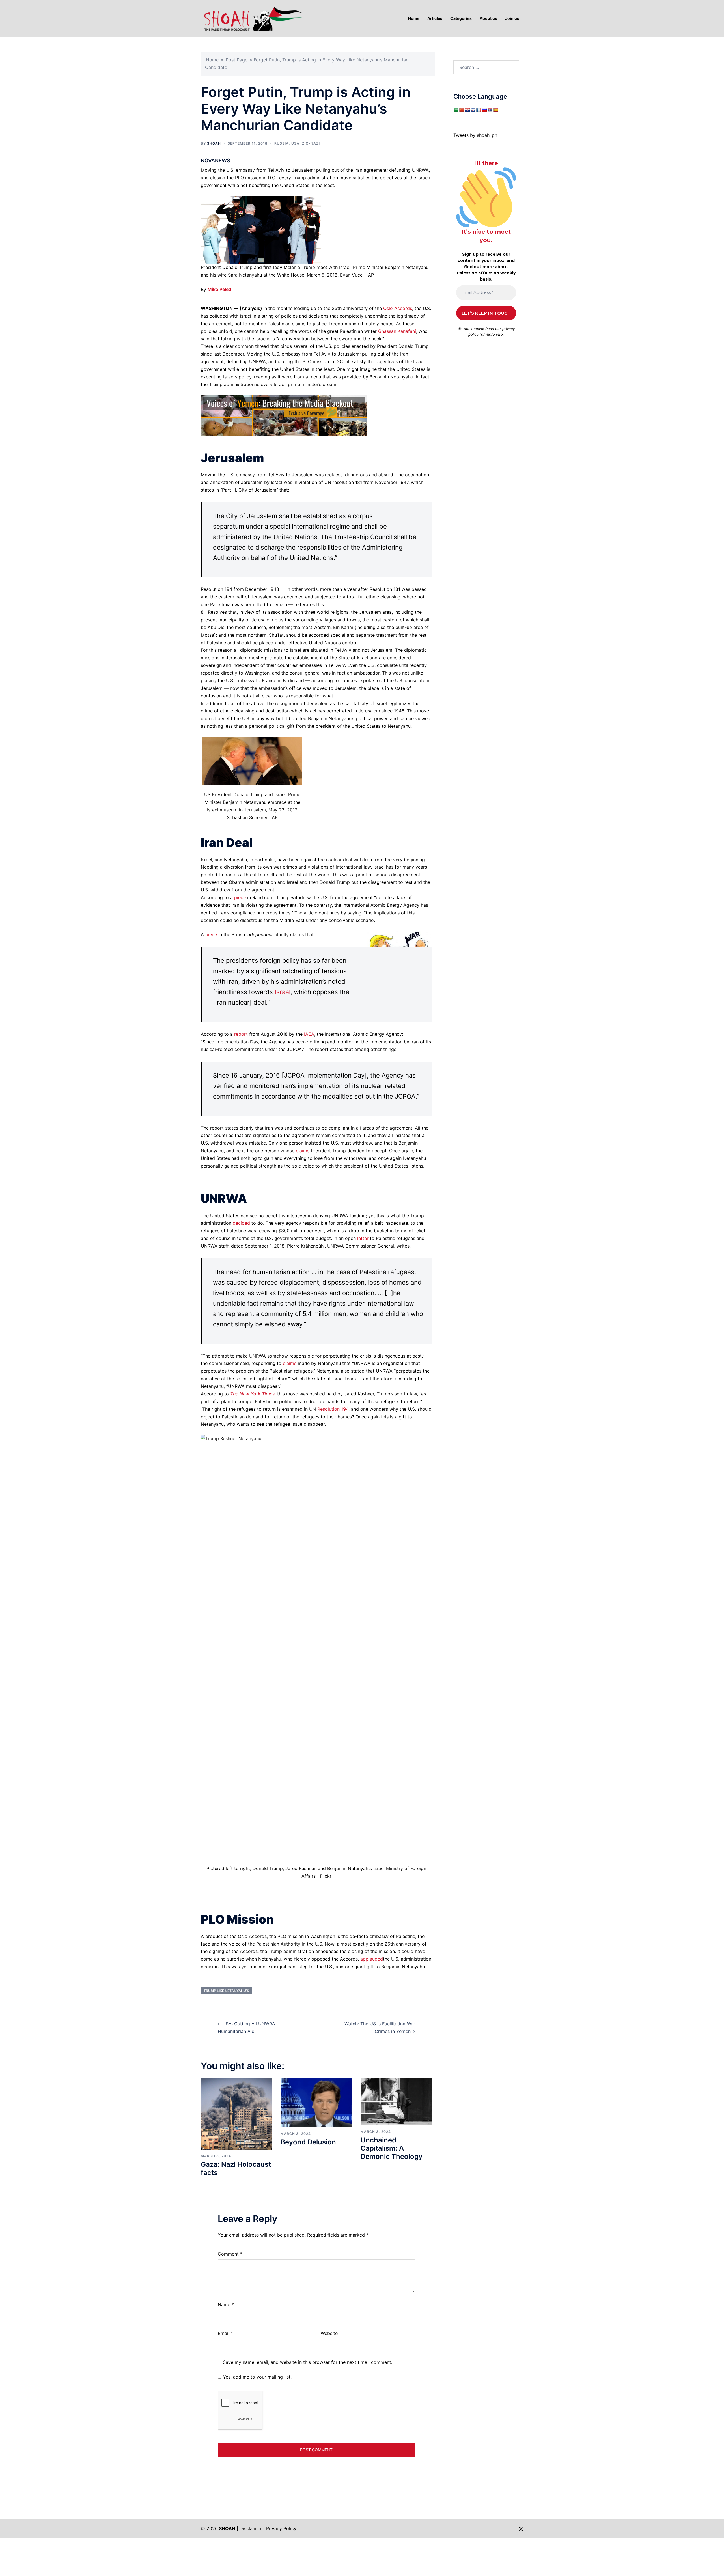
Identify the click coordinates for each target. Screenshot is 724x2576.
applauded (372, 1959)
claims (303, 1151)
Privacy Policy (281, 2528)
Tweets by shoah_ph (475, 135)
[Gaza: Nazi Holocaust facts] (236, 2114)
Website (329, 2333)
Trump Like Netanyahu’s (226, 1991)
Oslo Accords (398, 308)
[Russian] (484, 110)
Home (212, 60)
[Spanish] (495, 110)
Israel (283, 992)
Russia (282, 143)
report (241, 1034)
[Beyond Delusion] (316, 2103)
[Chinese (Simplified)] (462, 110)
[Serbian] (490, 110)
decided (241, 1223)
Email (225, 2333)
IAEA (309, 1034)
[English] (473, 110)
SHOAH (214, 143)
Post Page (237, 60)
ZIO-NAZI (311, 143)
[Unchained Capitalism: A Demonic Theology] (396, 2101)
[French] (479, 110)
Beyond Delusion (308, 2142)
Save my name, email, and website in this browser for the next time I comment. (308, 2362)
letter (363, 1238)
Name (226, 2304)
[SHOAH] (252, 18)
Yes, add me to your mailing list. (257, 2377)
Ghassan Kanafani (397, 331)
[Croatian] (467, 110)
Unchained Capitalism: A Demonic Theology (392, 2148)
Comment (230, 2254)
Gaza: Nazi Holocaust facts (236, 2168)
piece (240, 897)
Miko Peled (219, 289)
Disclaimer (251, 2528)
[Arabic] (456, 110)
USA (295, 143)
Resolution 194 (333, 1409)
